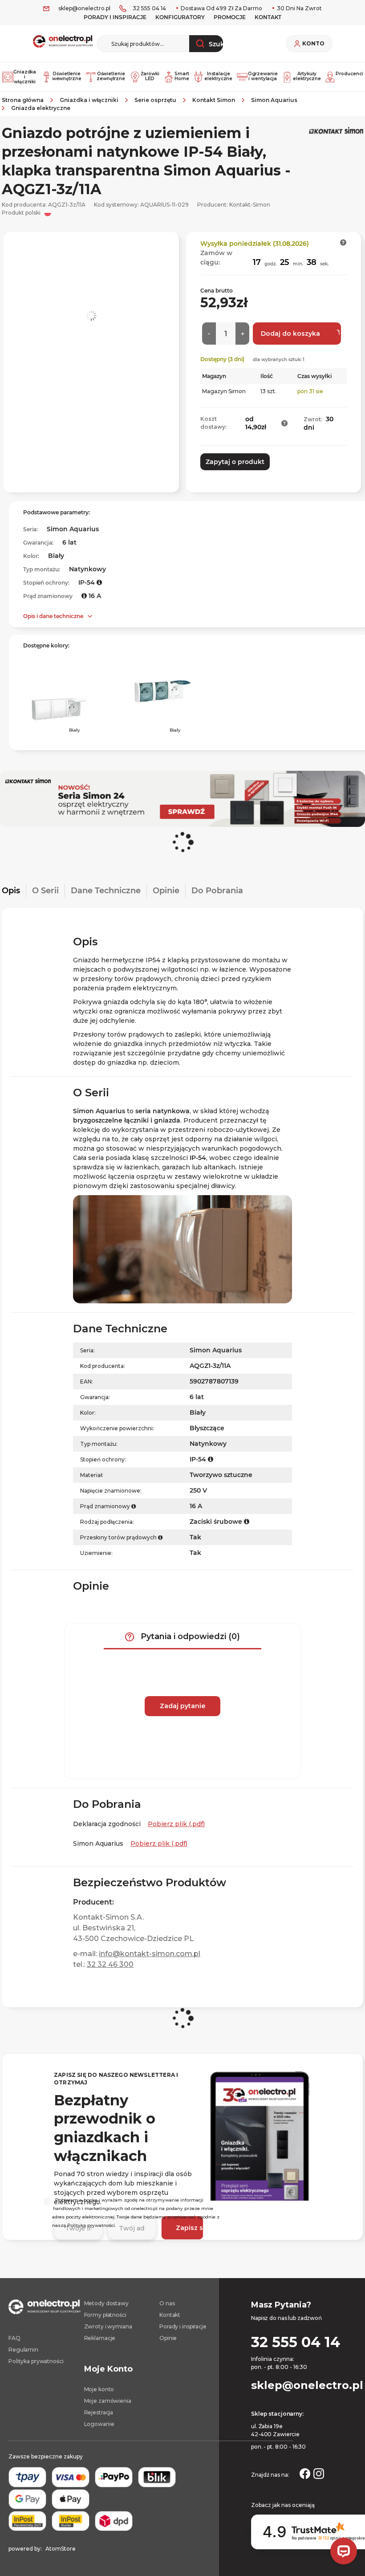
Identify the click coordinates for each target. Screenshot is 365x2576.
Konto (313, 44)
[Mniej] (209, 334)
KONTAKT (268, 17)
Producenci (349, 74)
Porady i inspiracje (115, 17)
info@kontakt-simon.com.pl (150, 1954)
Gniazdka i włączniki (25, 77)
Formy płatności (105, 2315)
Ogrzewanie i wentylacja (262, 76)
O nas (167, 2303)
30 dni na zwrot (299, 8)
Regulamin (23, 2350)
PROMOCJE (230, 17)
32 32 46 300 (110, 1964)
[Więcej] (242, 334)
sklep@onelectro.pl (84, 8)
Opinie (168, 2338)
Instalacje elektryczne (218, 76)
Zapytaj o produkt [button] (235, 462)
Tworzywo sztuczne (221, 1475)
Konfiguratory (180, 17)
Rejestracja (99, 2412)
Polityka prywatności (36, 2361)
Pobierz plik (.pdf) (176, 1824)
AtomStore (61, 2549)
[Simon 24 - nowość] (182, 799)
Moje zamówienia (108, 2401)
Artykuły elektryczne (306, 76)
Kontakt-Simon (250, 205)
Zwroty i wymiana (108, 2326)
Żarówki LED (150, 76)
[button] (343, 242)
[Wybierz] (47, 2202)
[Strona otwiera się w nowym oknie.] (305, 2473)
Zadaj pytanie (182, 1706)
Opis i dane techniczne (53, 616)
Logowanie (99, 2424)
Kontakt (170, 2315)
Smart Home (181, 76)
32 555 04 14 (149, 8)
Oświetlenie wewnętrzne (66, 76)
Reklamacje (100, 2338)
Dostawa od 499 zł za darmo (221, 8)
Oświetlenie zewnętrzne (110, 76)
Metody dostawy (106, 2303)
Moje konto (99, 2389)
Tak (195, 1553)
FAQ (14, 2338)
